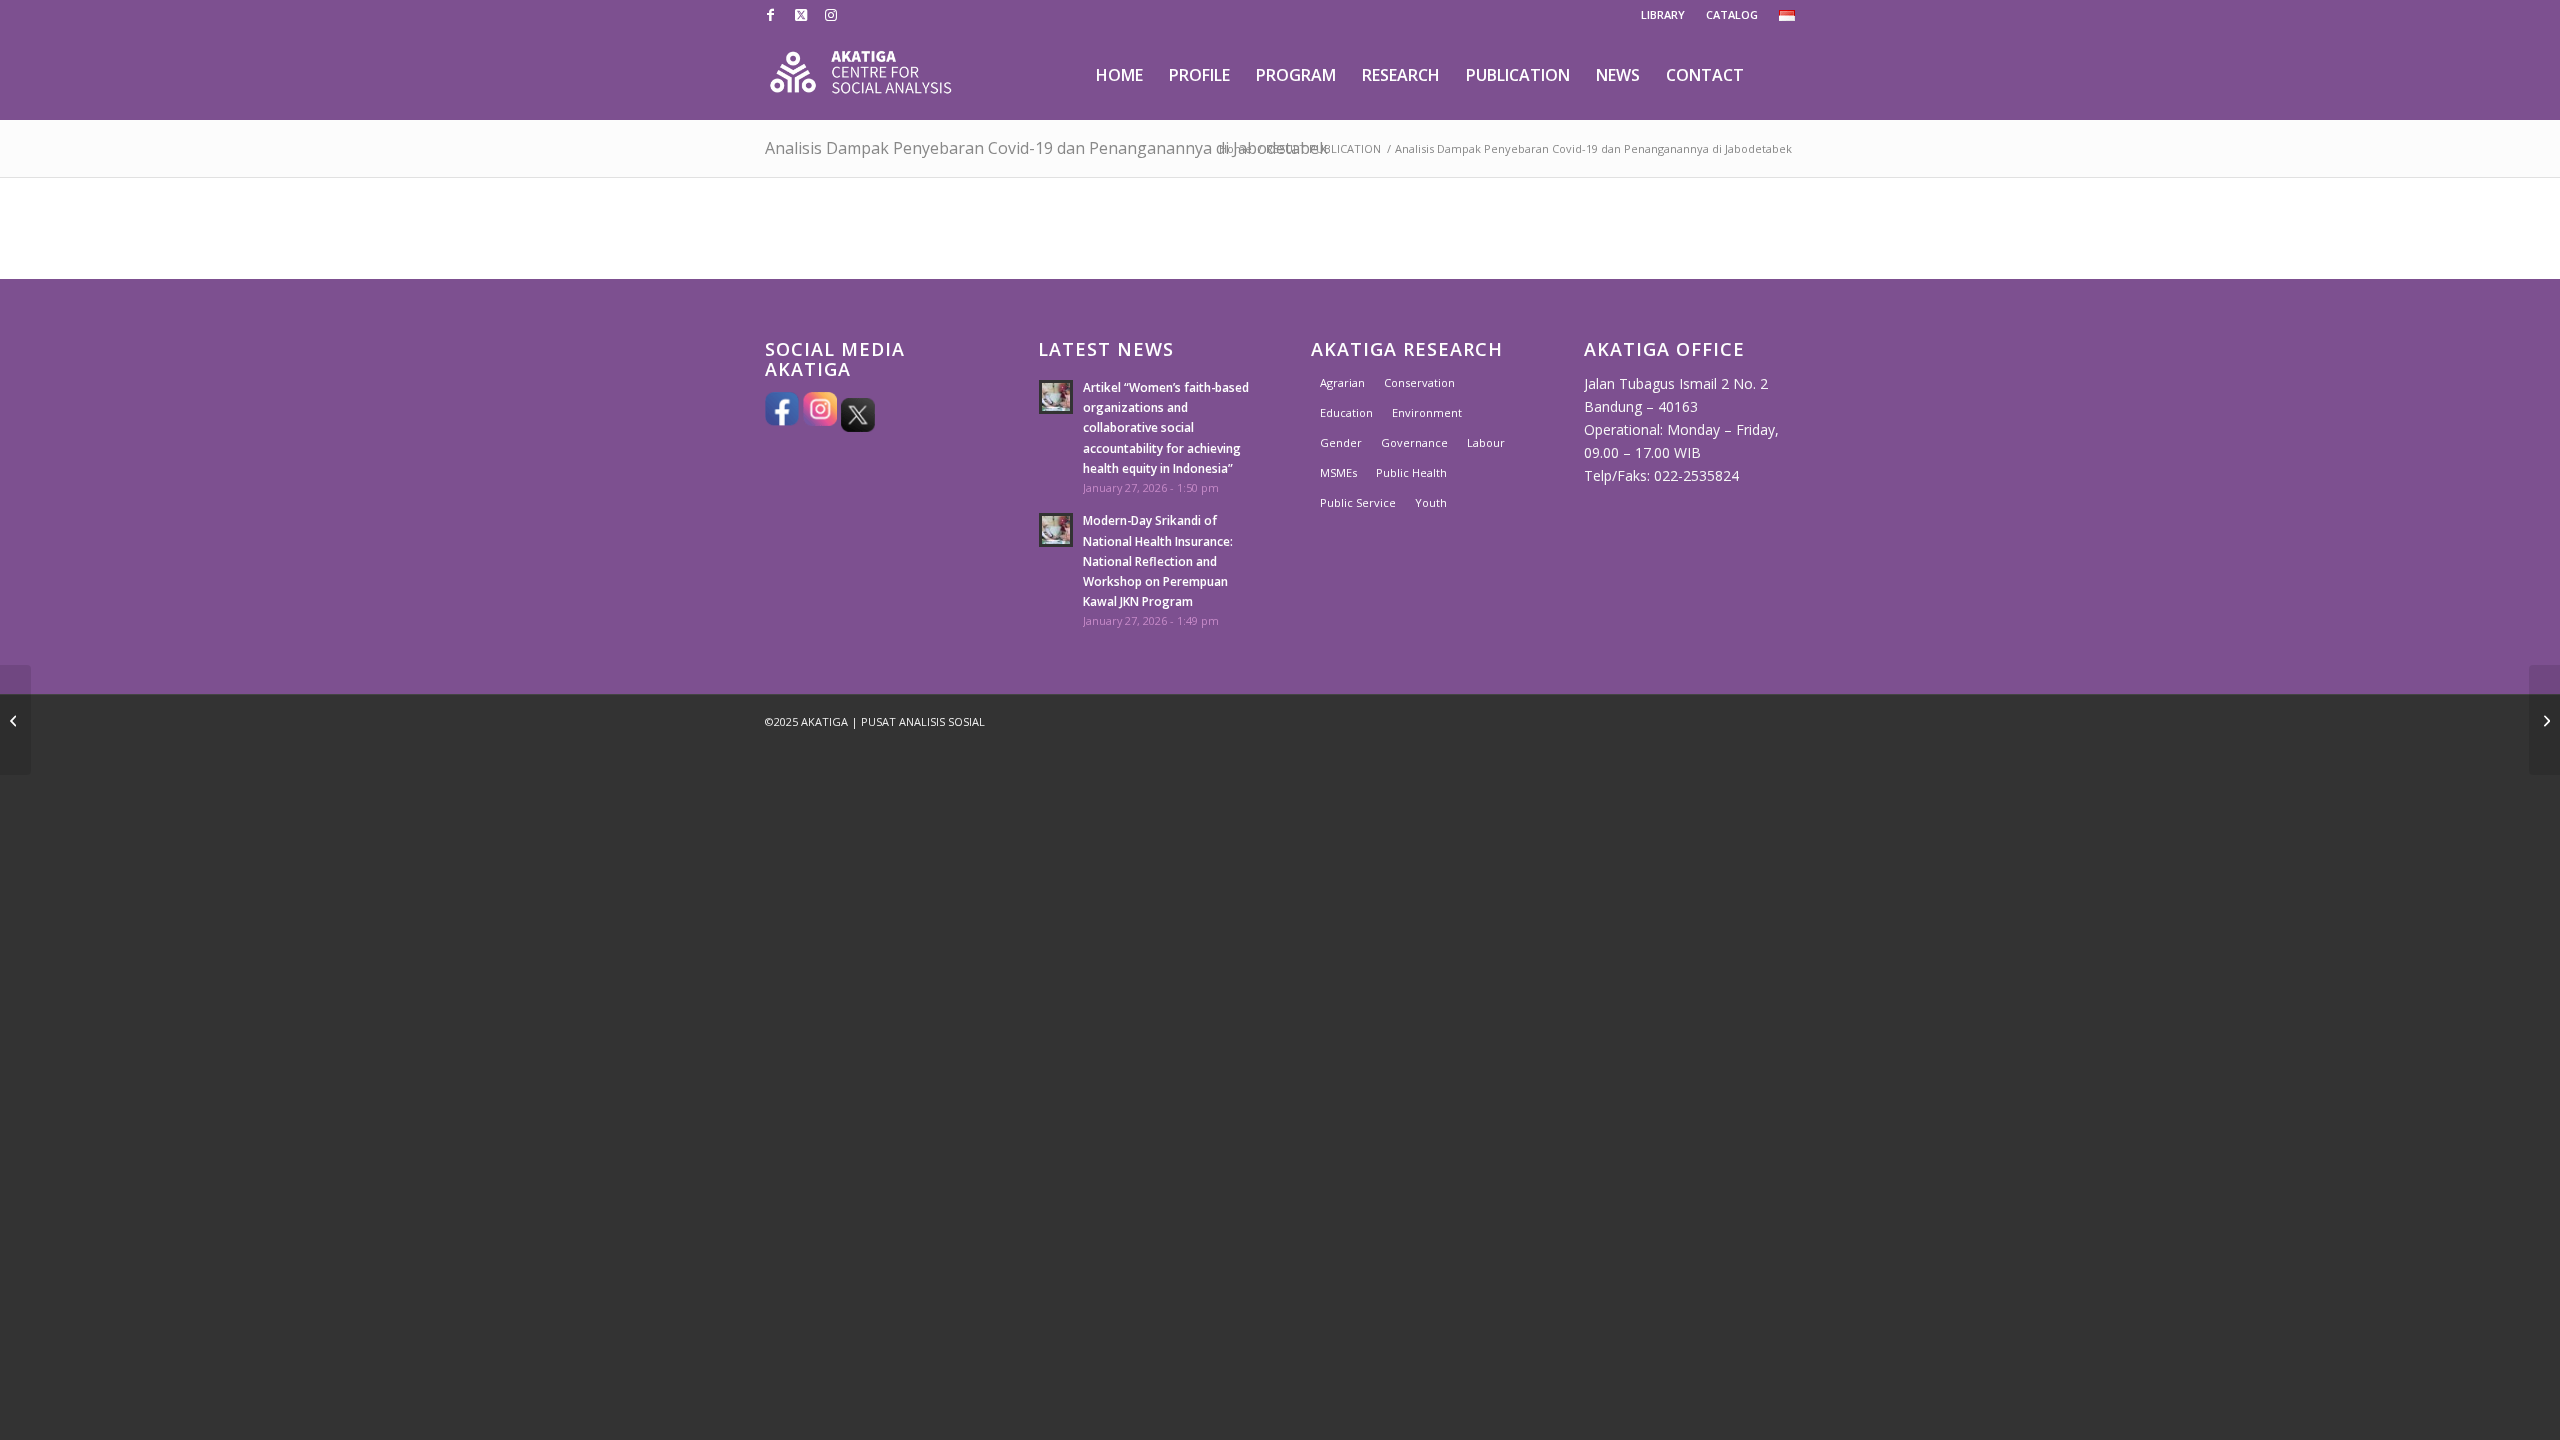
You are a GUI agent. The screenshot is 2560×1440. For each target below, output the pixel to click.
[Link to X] (800, 15)
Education (1346, 412)
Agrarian (1342, 382)
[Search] (1776, 75)
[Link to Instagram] (831, 15)
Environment (1427, 412)
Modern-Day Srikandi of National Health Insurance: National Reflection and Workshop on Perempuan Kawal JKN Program (1158, 560)
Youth (1431, 502)
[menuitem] (1663, 15)
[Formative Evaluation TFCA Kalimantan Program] (15, 720)
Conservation (1419, 382)
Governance (1414, 442)
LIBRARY (1663, 14)
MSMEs (1338, 472)
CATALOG (1732, 14)
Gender (1341, 442)
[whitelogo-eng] (861, 75)
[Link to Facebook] (770, 15)
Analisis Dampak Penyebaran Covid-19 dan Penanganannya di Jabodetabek (1046, 148)
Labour (1486, 442)
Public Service (1358, 502)
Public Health (1411, 472)
